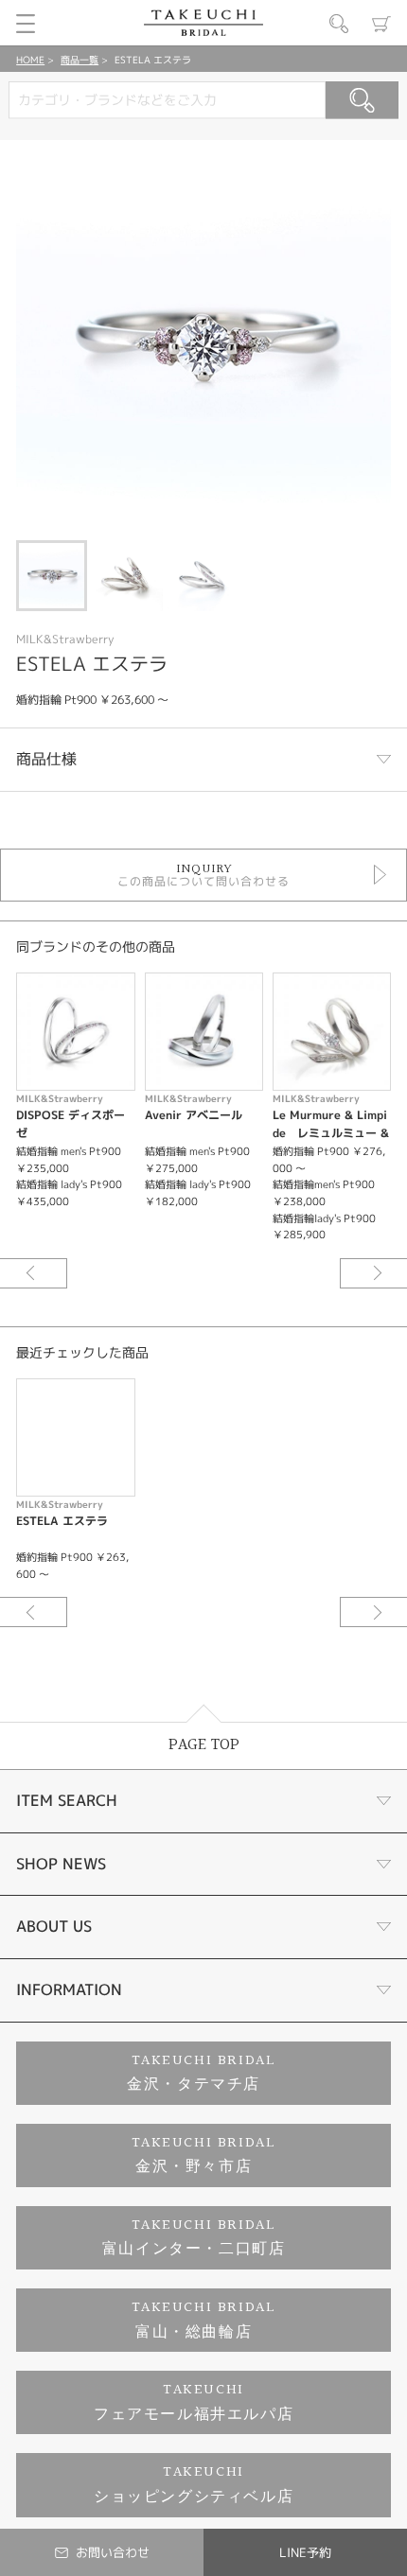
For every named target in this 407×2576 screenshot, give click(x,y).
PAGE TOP (204, 1745)
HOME (30, 60)
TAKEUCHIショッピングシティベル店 (194, 2485)
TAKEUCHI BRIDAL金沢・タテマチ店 (201, 2073)
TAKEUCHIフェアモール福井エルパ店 (194, 2402)
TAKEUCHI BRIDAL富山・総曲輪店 (204, 2320)
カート (381, 24)
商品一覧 (80, 60)
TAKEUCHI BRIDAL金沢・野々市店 (204, 2155)
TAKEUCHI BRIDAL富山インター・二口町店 (194, 2238)
